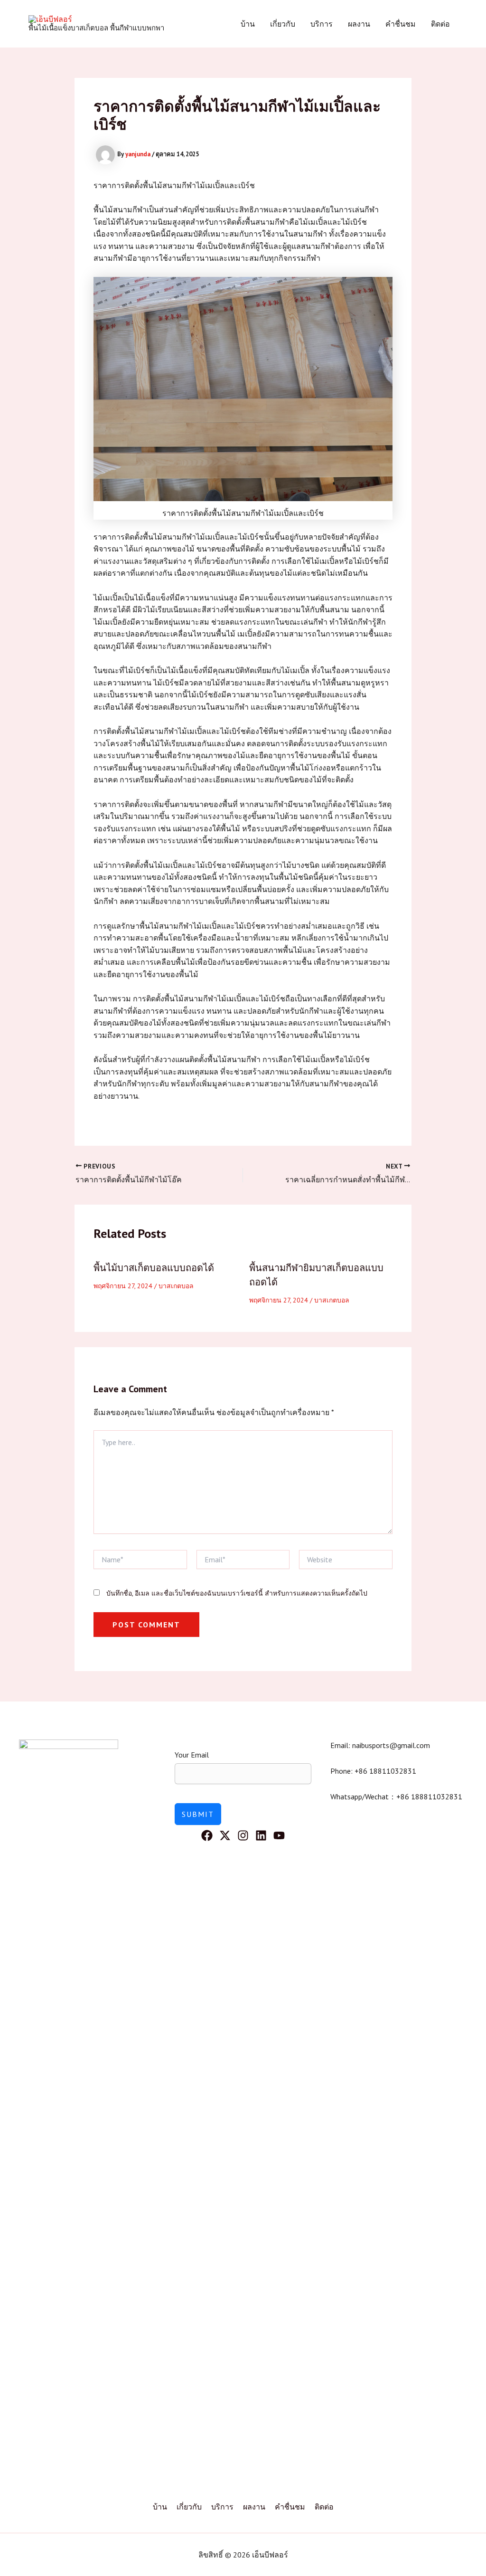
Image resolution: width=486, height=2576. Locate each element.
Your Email (192, 1755)
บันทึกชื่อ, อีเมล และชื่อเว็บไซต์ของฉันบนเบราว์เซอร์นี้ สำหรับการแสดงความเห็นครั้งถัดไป (237, 1593)
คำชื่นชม (401, 24)
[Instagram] (243, 1835)
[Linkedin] (261, 1835)
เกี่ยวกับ (283, 24)
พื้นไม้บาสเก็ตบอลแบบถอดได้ (154, 1268)
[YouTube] (279, 1835)
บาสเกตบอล (176, 1286)
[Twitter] (225, 1835)
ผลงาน (359, 24)
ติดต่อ (440, 24)
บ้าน (248, 24)
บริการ (322, 24)
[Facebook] (207, 1835)
